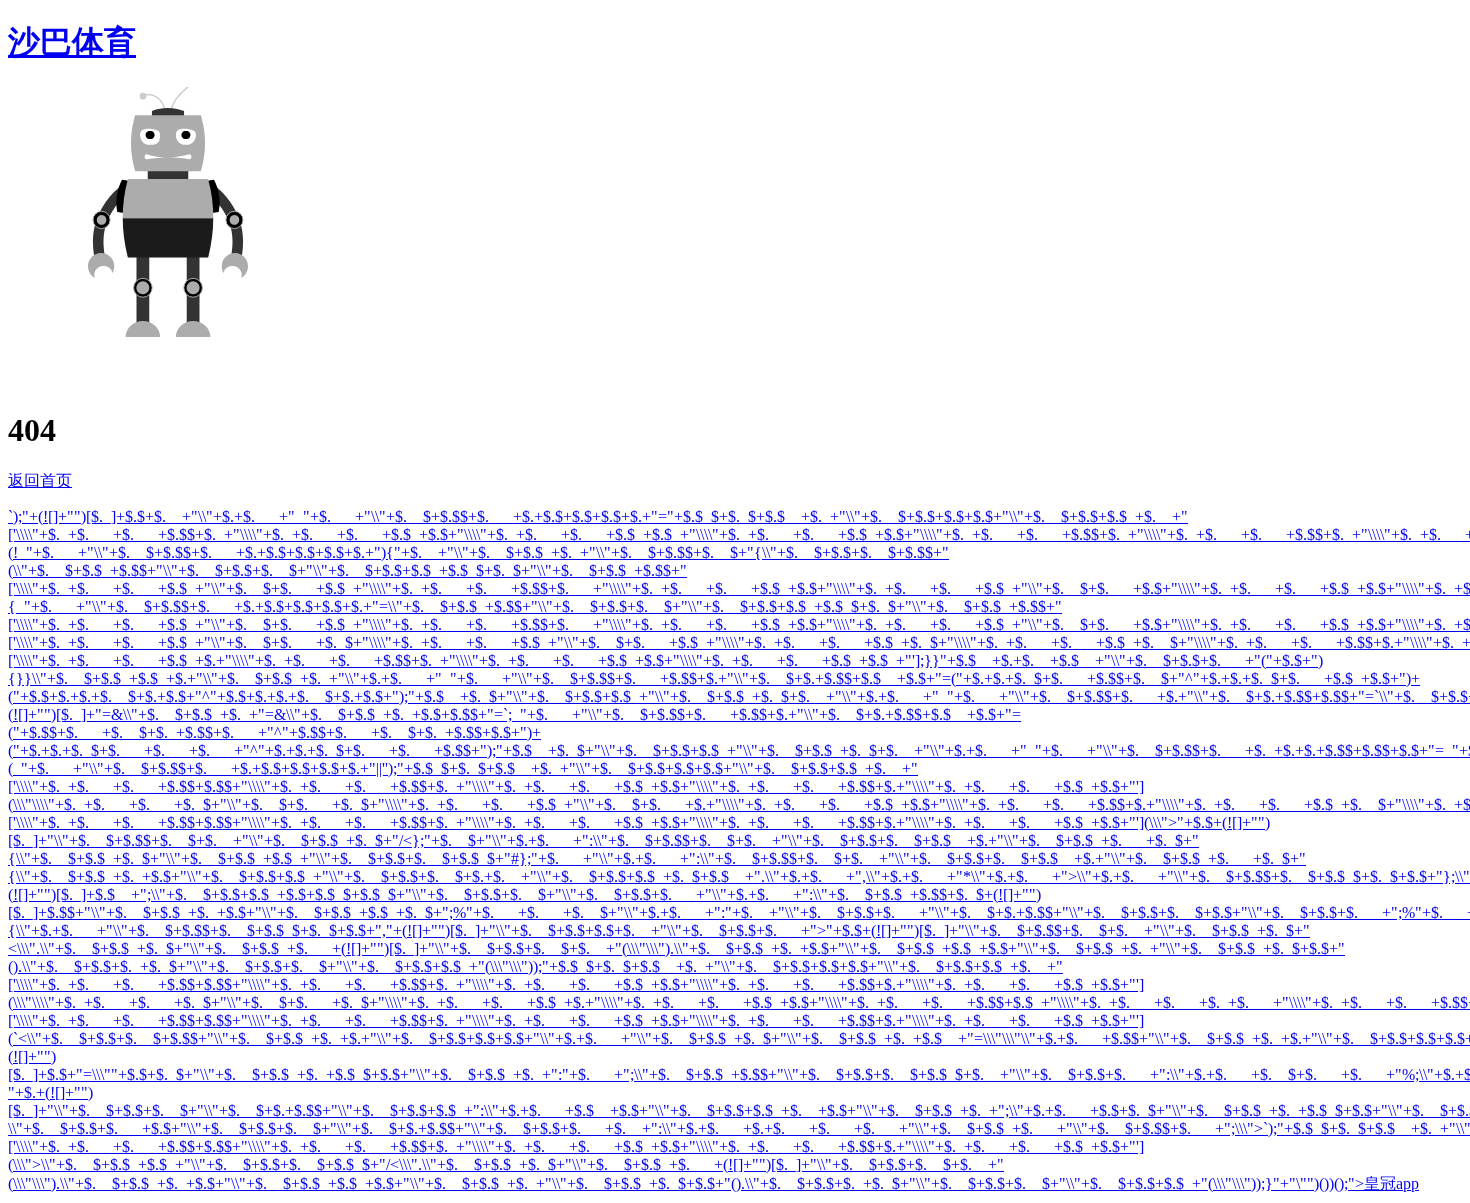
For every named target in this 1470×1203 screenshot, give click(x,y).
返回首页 (40, 480)
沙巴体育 (72, 42)
